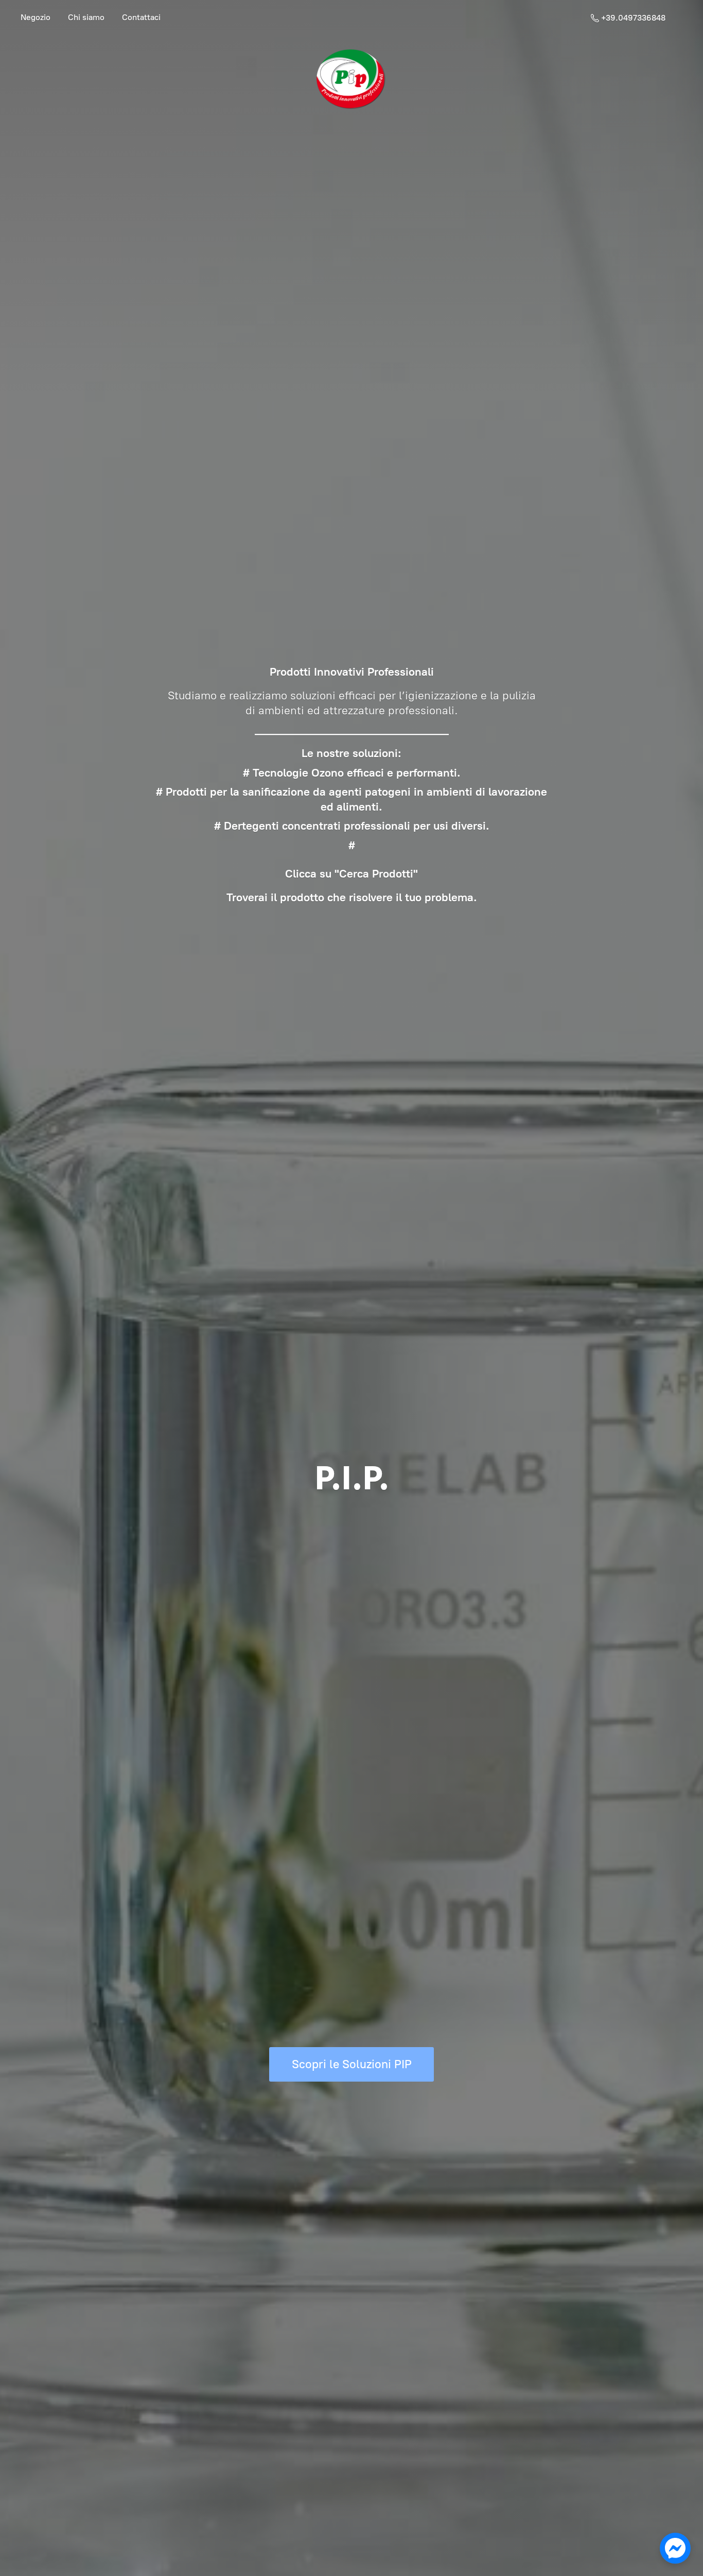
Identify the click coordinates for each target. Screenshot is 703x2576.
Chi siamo (86, 17)
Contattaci (141, 17)
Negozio (36, 17)
